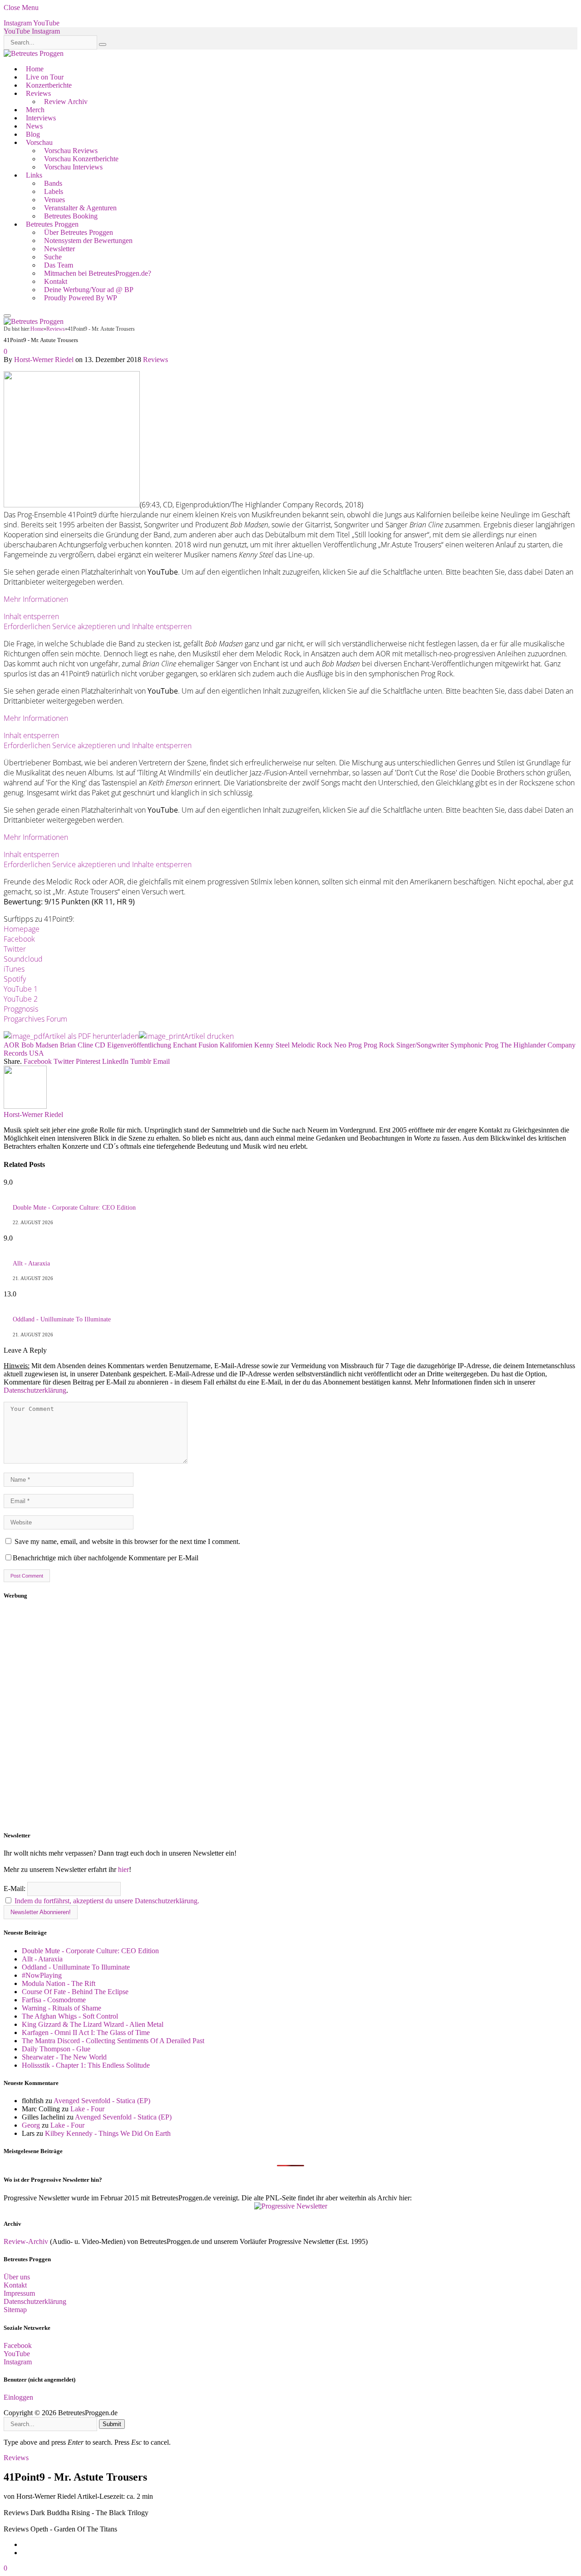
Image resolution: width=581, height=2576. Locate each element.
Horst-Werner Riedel (44, 360)
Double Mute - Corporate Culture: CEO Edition (74, 1208)
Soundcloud (23, 959)
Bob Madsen (40, 1045)
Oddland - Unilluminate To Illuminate (62, 1319)
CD (100, 1045)
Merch (35, 110)
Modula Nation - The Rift (59, 1983)
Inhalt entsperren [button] (31, 616)
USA (37, 1053)
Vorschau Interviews (73, 167)
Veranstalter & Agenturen (80, 208)
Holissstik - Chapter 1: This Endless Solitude (86, 2065)
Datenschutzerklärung (35, 1390)
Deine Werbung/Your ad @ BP (89, 290)
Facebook (19, 939)
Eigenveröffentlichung (139, 1045)
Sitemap (15, 2310)
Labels (54, 191)
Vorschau (39, 142)
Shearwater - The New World (64, 2057)
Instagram (18, 2362)
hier (123, 1869)
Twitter (15, 949)
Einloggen (18, 2397)
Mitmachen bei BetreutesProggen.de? (98, 273)
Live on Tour (45, 77)
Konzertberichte (49, 85)
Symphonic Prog (474, 1045)
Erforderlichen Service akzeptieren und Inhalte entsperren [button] (98, 626)
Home (35, 69)
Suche (53, 257)
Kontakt (56, 281)
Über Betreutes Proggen (79, 232)
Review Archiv (66, 102)
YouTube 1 (21, 989)
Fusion (208, 1045)
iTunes (14, 969)
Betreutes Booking (71, 216)
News (34, 126)
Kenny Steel (272, 1045)
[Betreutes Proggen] (34, 53)
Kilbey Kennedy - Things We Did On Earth (108, 2133)
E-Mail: (15, 1889)
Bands (53, 183)
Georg (31, 2125)
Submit (112, 2424)
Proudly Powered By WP (81, 298)
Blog (33, 134)
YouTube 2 (21, 999)
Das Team (59, 265)
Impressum (19, 2293)
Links (34, 175)
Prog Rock (379, 1045)
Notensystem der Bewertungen (88, 241)
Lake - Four (87, 2109)
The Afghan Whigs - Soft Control (70, 2016)
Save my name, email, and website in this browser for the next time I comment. (127, 1541)
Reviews (38, 93)
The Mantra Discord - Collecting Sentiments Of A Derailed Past (113, 2041)
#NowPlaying (42, 1975)
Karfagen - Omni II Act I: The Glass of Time (86, 2033)
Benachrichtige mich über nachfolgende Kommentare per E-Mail (106, 1558)
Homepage (22, 929)
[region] (290, 1716)
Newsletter (59, 249)
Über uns (17, 2277)
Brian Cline (76, 1045)
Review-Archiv (26, 2241)
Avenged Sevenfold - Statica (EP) (102, 2101)
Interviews (41, 118)
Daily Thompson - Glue (56, 2049)
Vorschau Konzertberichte (81, 159)
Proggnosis (21, 1009)
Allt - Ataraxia (31, 1263)
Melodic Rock (312, 1045)
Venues (54, 200)
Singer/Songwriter (422, 1045)
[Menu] (7, 316)
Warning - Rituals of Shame (62, 2008)
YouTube (17, 2354)
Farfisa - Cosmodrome (54, 2000)
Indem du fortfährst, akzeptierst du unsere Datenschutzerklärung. (107, 1901)
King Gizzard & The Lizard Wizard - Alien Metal (93, 2024)
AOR (12, 1045)
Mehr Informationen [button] (36, 599)
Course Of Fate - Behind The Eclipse (75, 1992)
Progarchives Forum (35, 1019)
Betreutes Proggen (52, 224)
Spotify (15, 979)
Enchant (185, 1045)
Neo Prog (348, 1045)
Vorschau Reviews (71, 151)
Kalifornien (236, 1045)
